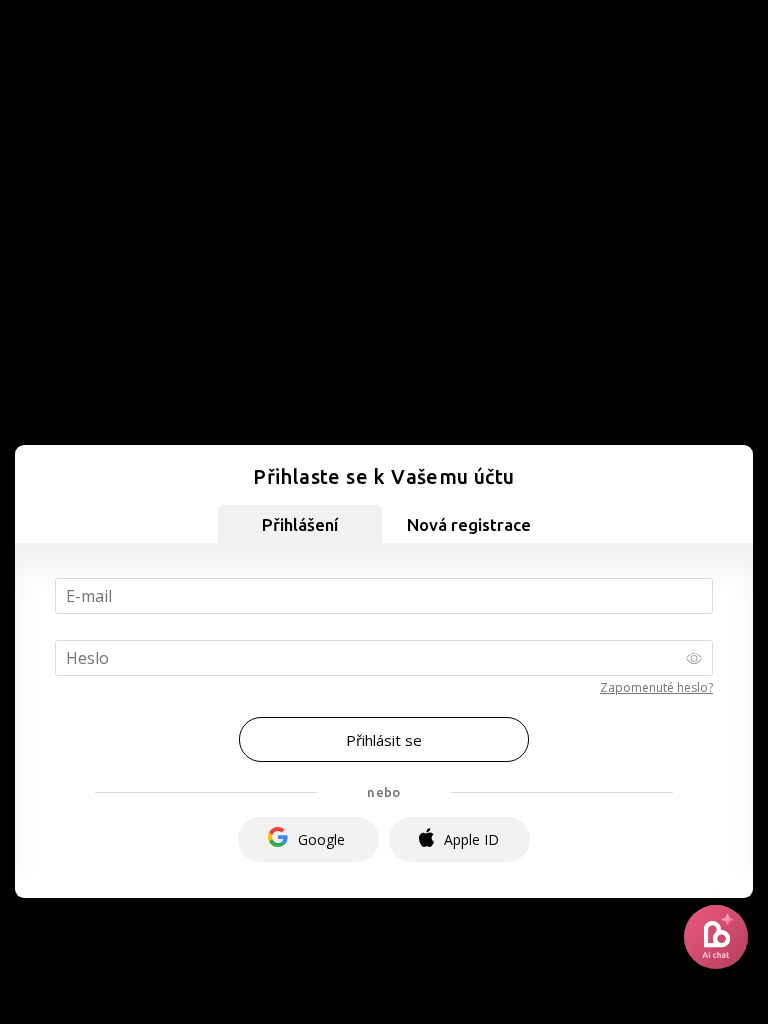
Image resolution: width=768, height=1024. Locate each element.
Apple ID (471, 839)
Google (321, 839)
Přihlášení (300, 524)
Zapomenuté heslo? (656, 687)
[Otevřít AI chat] (716, 937)
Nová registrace (469, 524)
